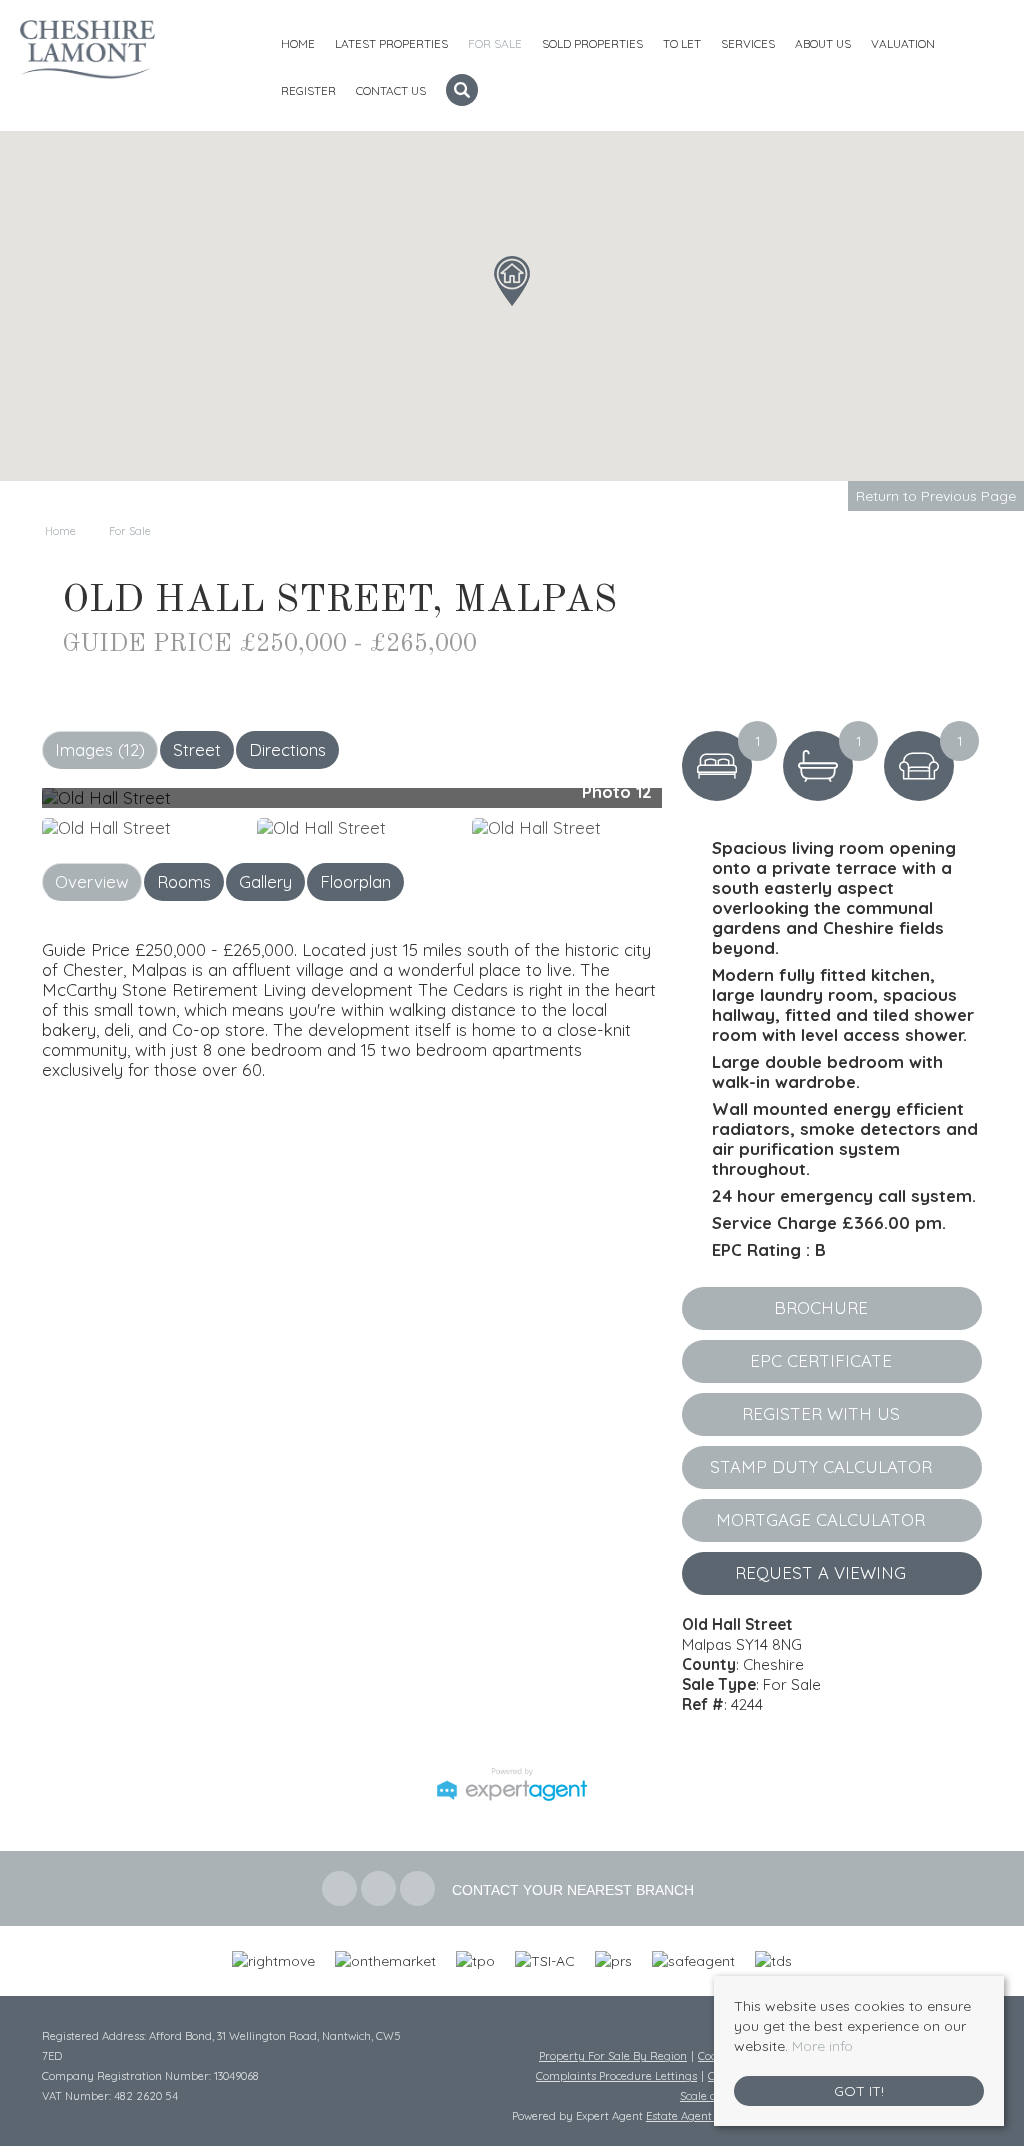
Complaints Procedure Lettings (616, 2076)
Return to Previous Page (936, 496)
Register (308, 90)
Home (298, 43)
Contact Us (391, 90)
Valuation (903, 43)
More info (822, 2046)
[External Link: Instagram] (419, 1890)
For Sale (495, 43)
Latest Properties (391, 43)
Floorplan (355, 881)
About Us (823, 43)
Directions (287, 749)
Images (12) (100, 749)
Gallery (265, 881)
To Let (682, 43)
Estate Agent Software (703, 2116)
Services (748, 43)
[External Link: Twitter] (380, 1890)
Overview (92, 881)
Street (197, 749)
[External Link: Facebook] (341, 1890)
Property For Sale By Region (613, 2056)
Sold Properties (592, 43)
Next (701, 806)
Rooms (184, 881)
